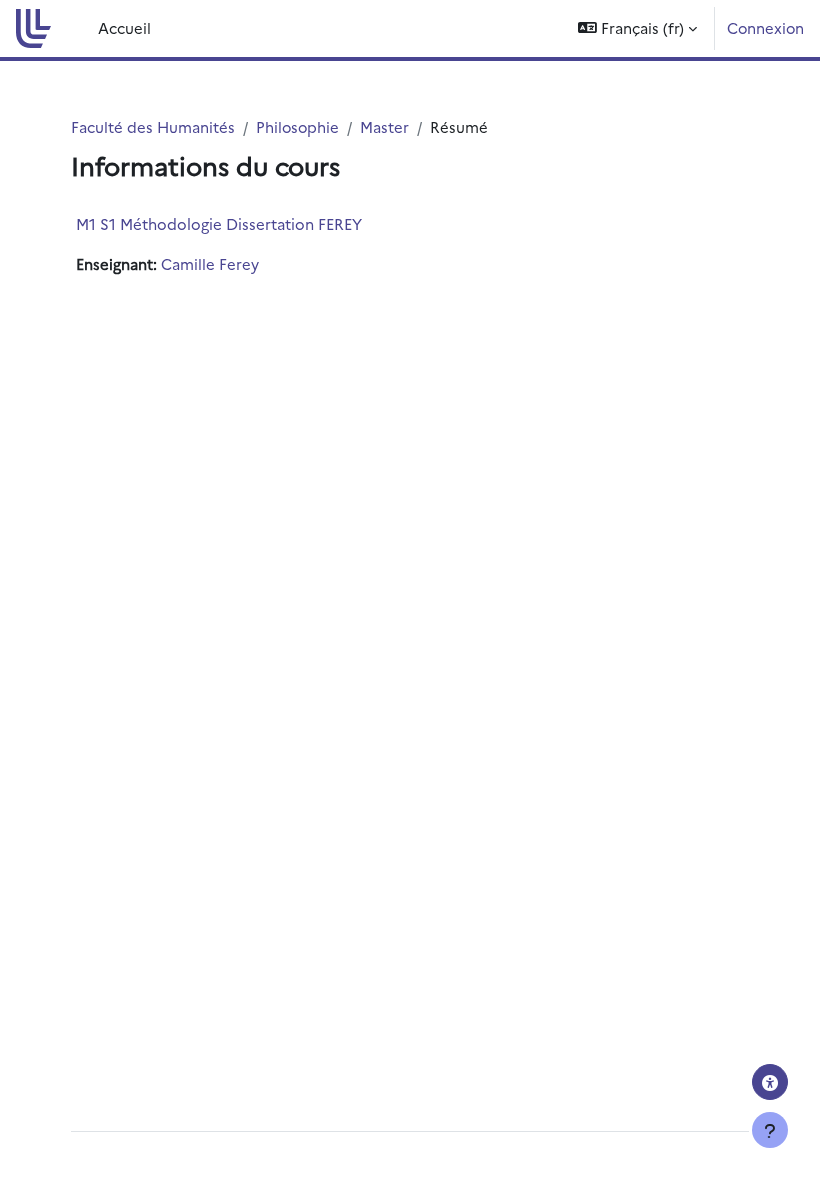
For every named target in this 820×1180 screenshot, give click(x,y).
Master (384, 126)
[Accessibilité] (770, 1082)
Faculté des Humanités (153, 126)
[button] (637, 28)
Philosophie (297, 126)
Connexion (765, 27)
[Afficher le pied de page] (770, 1130)
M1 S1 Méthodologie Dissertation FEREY (219, 223)
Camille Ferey (210, 263)
